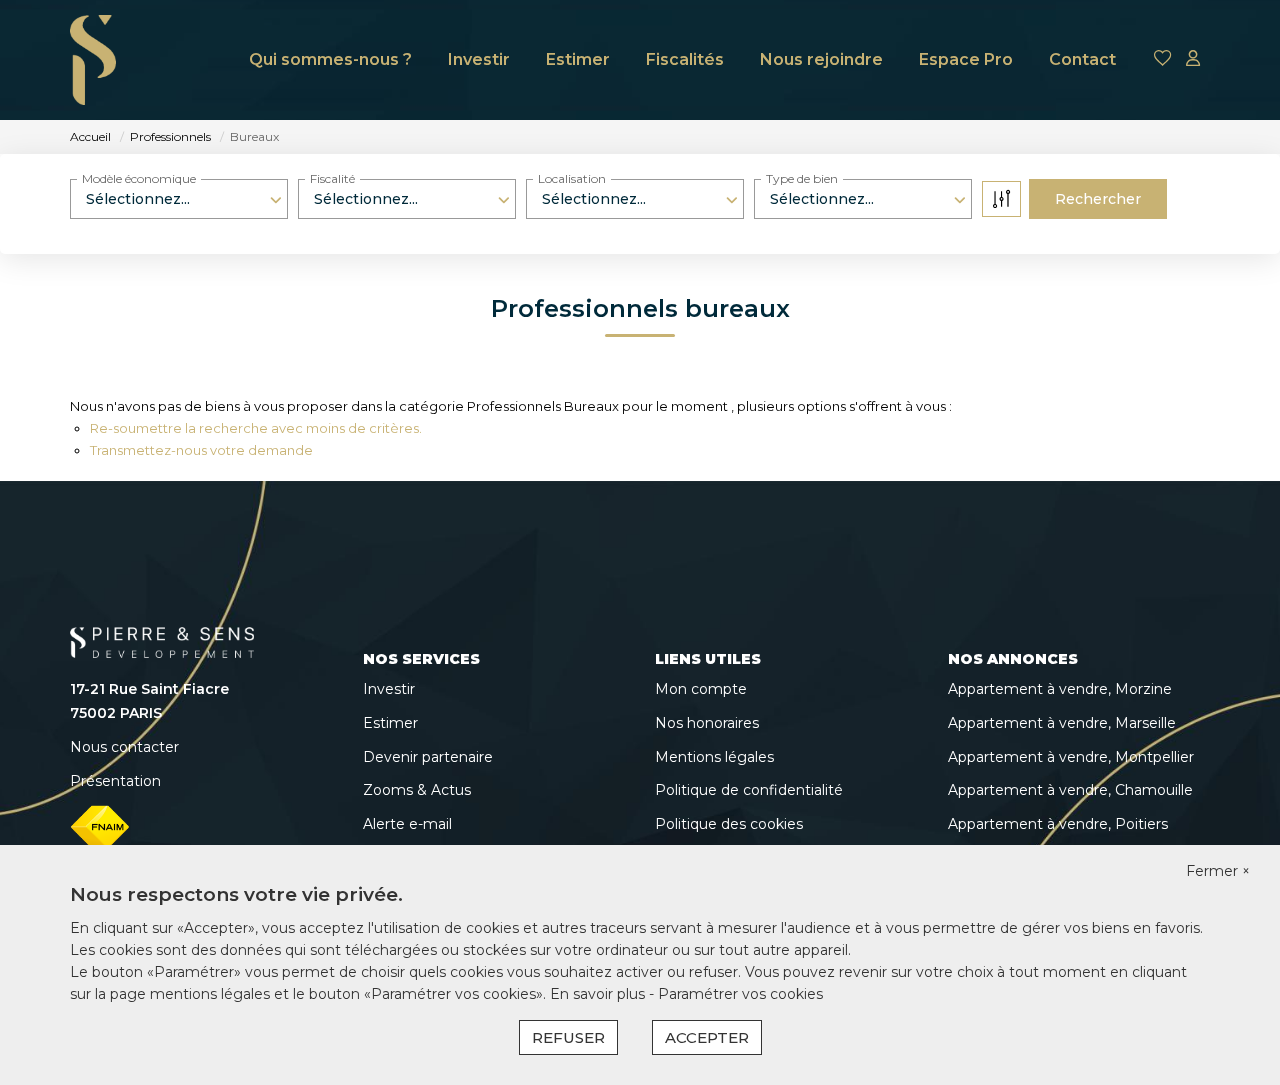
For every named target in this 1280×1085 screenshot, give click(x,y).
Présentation (115, 781)
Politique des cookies (729, 824)
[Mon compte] (1193, 59)
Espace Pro (966, 59)
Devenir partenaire (428, 757)
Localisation (572, 178)
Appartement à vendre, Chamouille (1070, 790)
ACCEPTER (707, 1037)
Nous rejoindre (821, 59)
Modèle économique (139, 178)
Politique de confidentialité (749, 790)
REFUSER (568, 1037)
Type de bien (802, 178)
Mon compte (701, 689)
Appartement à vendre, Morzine (1060, 689)
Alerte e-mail (407, 824)
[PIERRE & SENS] (93, 60)
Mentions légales (714, 757)
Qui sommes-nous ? (330, 59)
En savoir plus (599, 994)
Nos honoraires (707, 723)
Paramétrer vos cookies (740, 994)
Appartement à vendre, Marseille (1062, 723)
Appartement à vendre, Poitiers (1058, 824)
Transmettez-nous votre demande (201, 450)
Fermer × (1218, 871)
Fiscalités (685, 59)
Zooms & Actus (417, 790)
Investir (479, 59)
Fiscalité (332, 178)
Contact (1082, 59)
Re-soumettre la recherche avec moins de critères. (256, 428)
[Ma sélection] (1163, 59)
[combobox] (179, 199)
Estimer (578, 59)
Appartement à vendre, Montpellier (1071, 757)
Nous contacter (124, 747)
